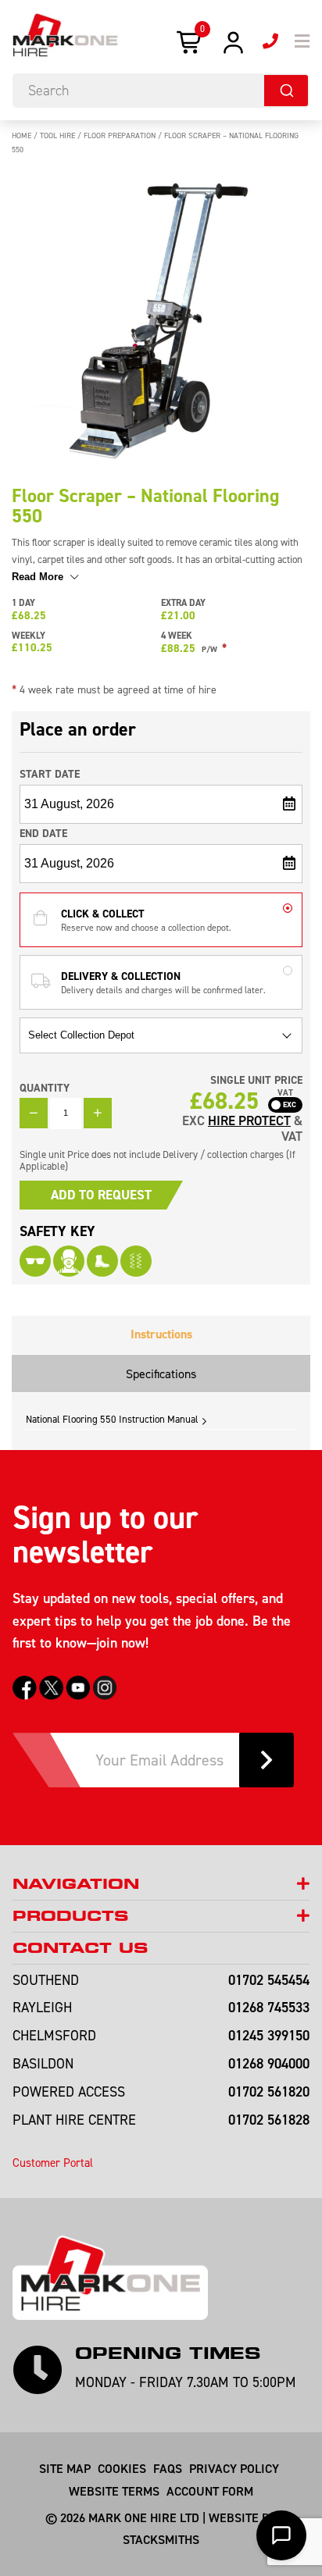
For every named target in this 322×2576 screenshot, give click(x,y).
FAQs (168, 2468)
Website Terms (114, 2491)
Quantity (45, 1088)
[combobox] (161, 91)
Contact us (80, 1948)
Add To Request (101, 1195)
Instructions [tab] (161, 1334)
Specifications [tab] (161, 1374)
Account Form (210, 2491)
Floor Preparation (120, 135)
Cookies (122, 2468)
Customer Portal (53, 2163)
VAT (285, 1093)
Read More (39, 577)
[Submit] (286, 91)
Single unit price (256, 1080)
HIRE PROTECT (249, 1121)
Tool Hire (57, 135)
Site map (65, 2468)
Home (21, 135)
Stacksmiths (161, 2539)
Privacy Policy (234, 2468)
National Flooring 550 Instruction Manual (112, 1419)
